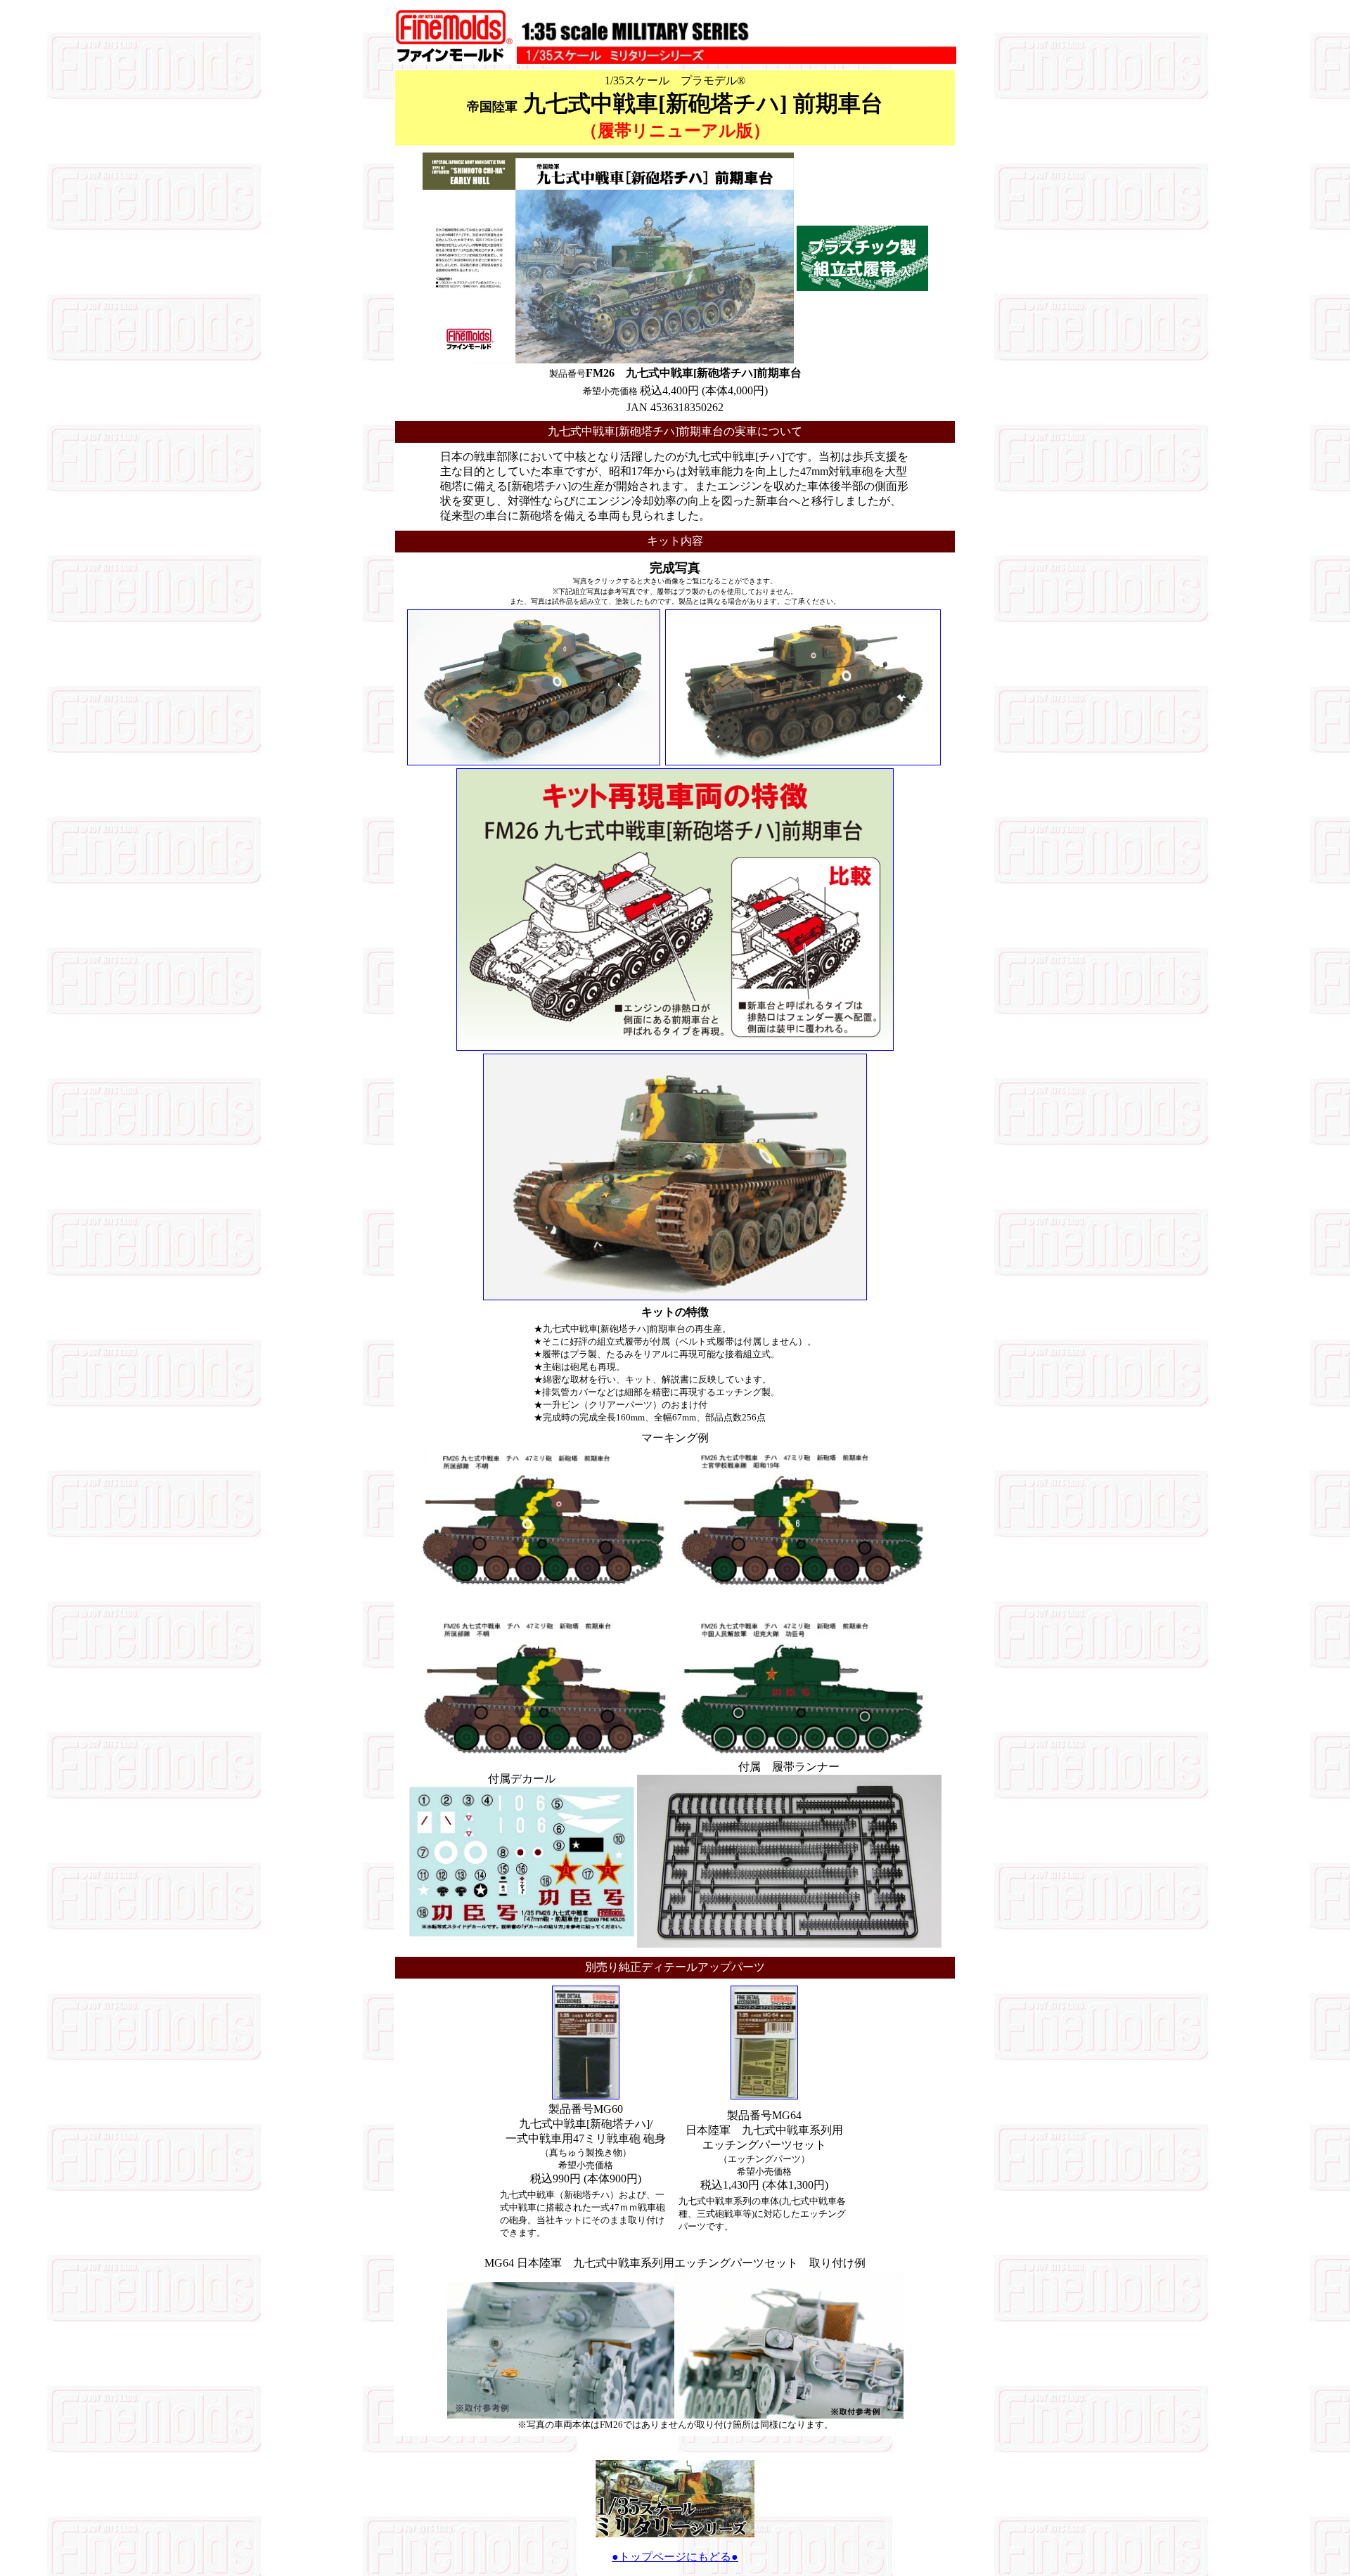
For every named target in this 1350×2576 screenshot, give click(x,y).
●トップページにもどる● (675, 2557)
